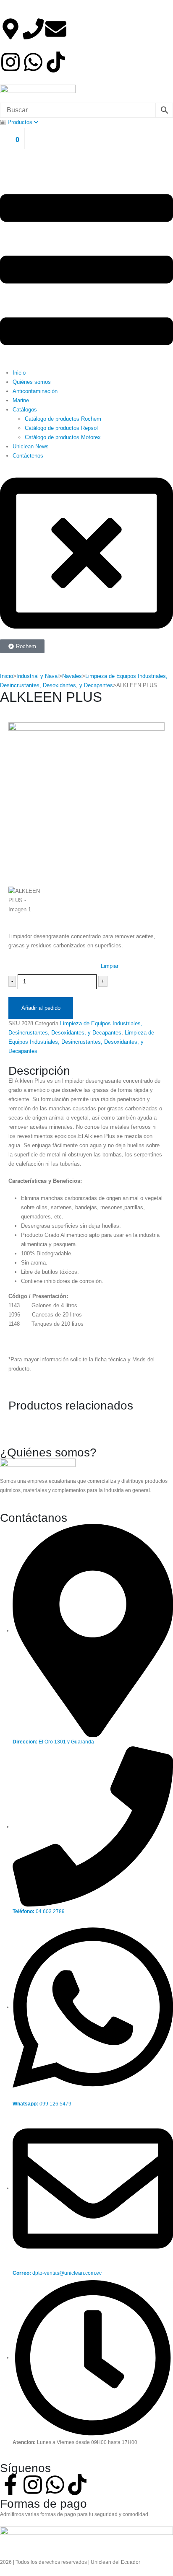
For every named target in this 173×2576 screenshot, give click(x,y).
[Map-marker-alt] (10, 29)
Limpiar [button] (110, 966)
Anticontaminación (35, 391)
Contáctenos (28, 456)
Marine (21, 400)
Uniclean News (31, 446)
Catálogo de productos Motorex (63, 437)
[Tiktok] (56, 62)
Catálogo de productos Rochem (63, 419)
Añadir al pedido (41, 1008)
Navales (72, 676)
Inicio (19, 373)
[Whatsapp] (33, 62)
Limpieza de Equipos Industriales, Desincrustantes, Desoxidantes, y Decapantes (81, 1042)
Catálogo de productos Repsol (61, 428)
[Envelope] (56, 29)
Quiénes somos (32, 382)
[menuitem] (19, 122)
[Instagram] (10, 62)
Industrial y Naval (38, 676)
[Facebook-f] (10, 2485)
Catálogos (25, 410)
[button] (86, 270)
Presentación (25, 963)
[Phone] (33, 29)
